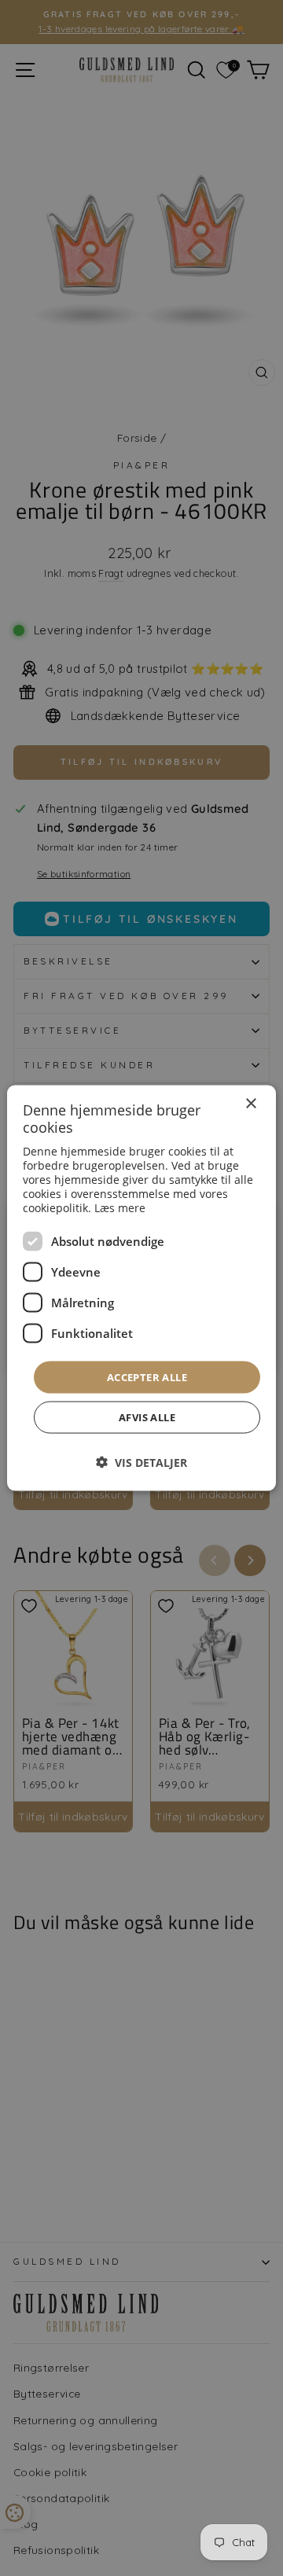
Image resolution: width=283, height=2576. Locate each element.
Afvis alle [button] (147, 1417)
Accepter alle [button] (147, 1376)
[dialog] (141, 1288)
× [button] (250, 1103)
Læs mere (120, 1207)
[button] (141, 1463)
